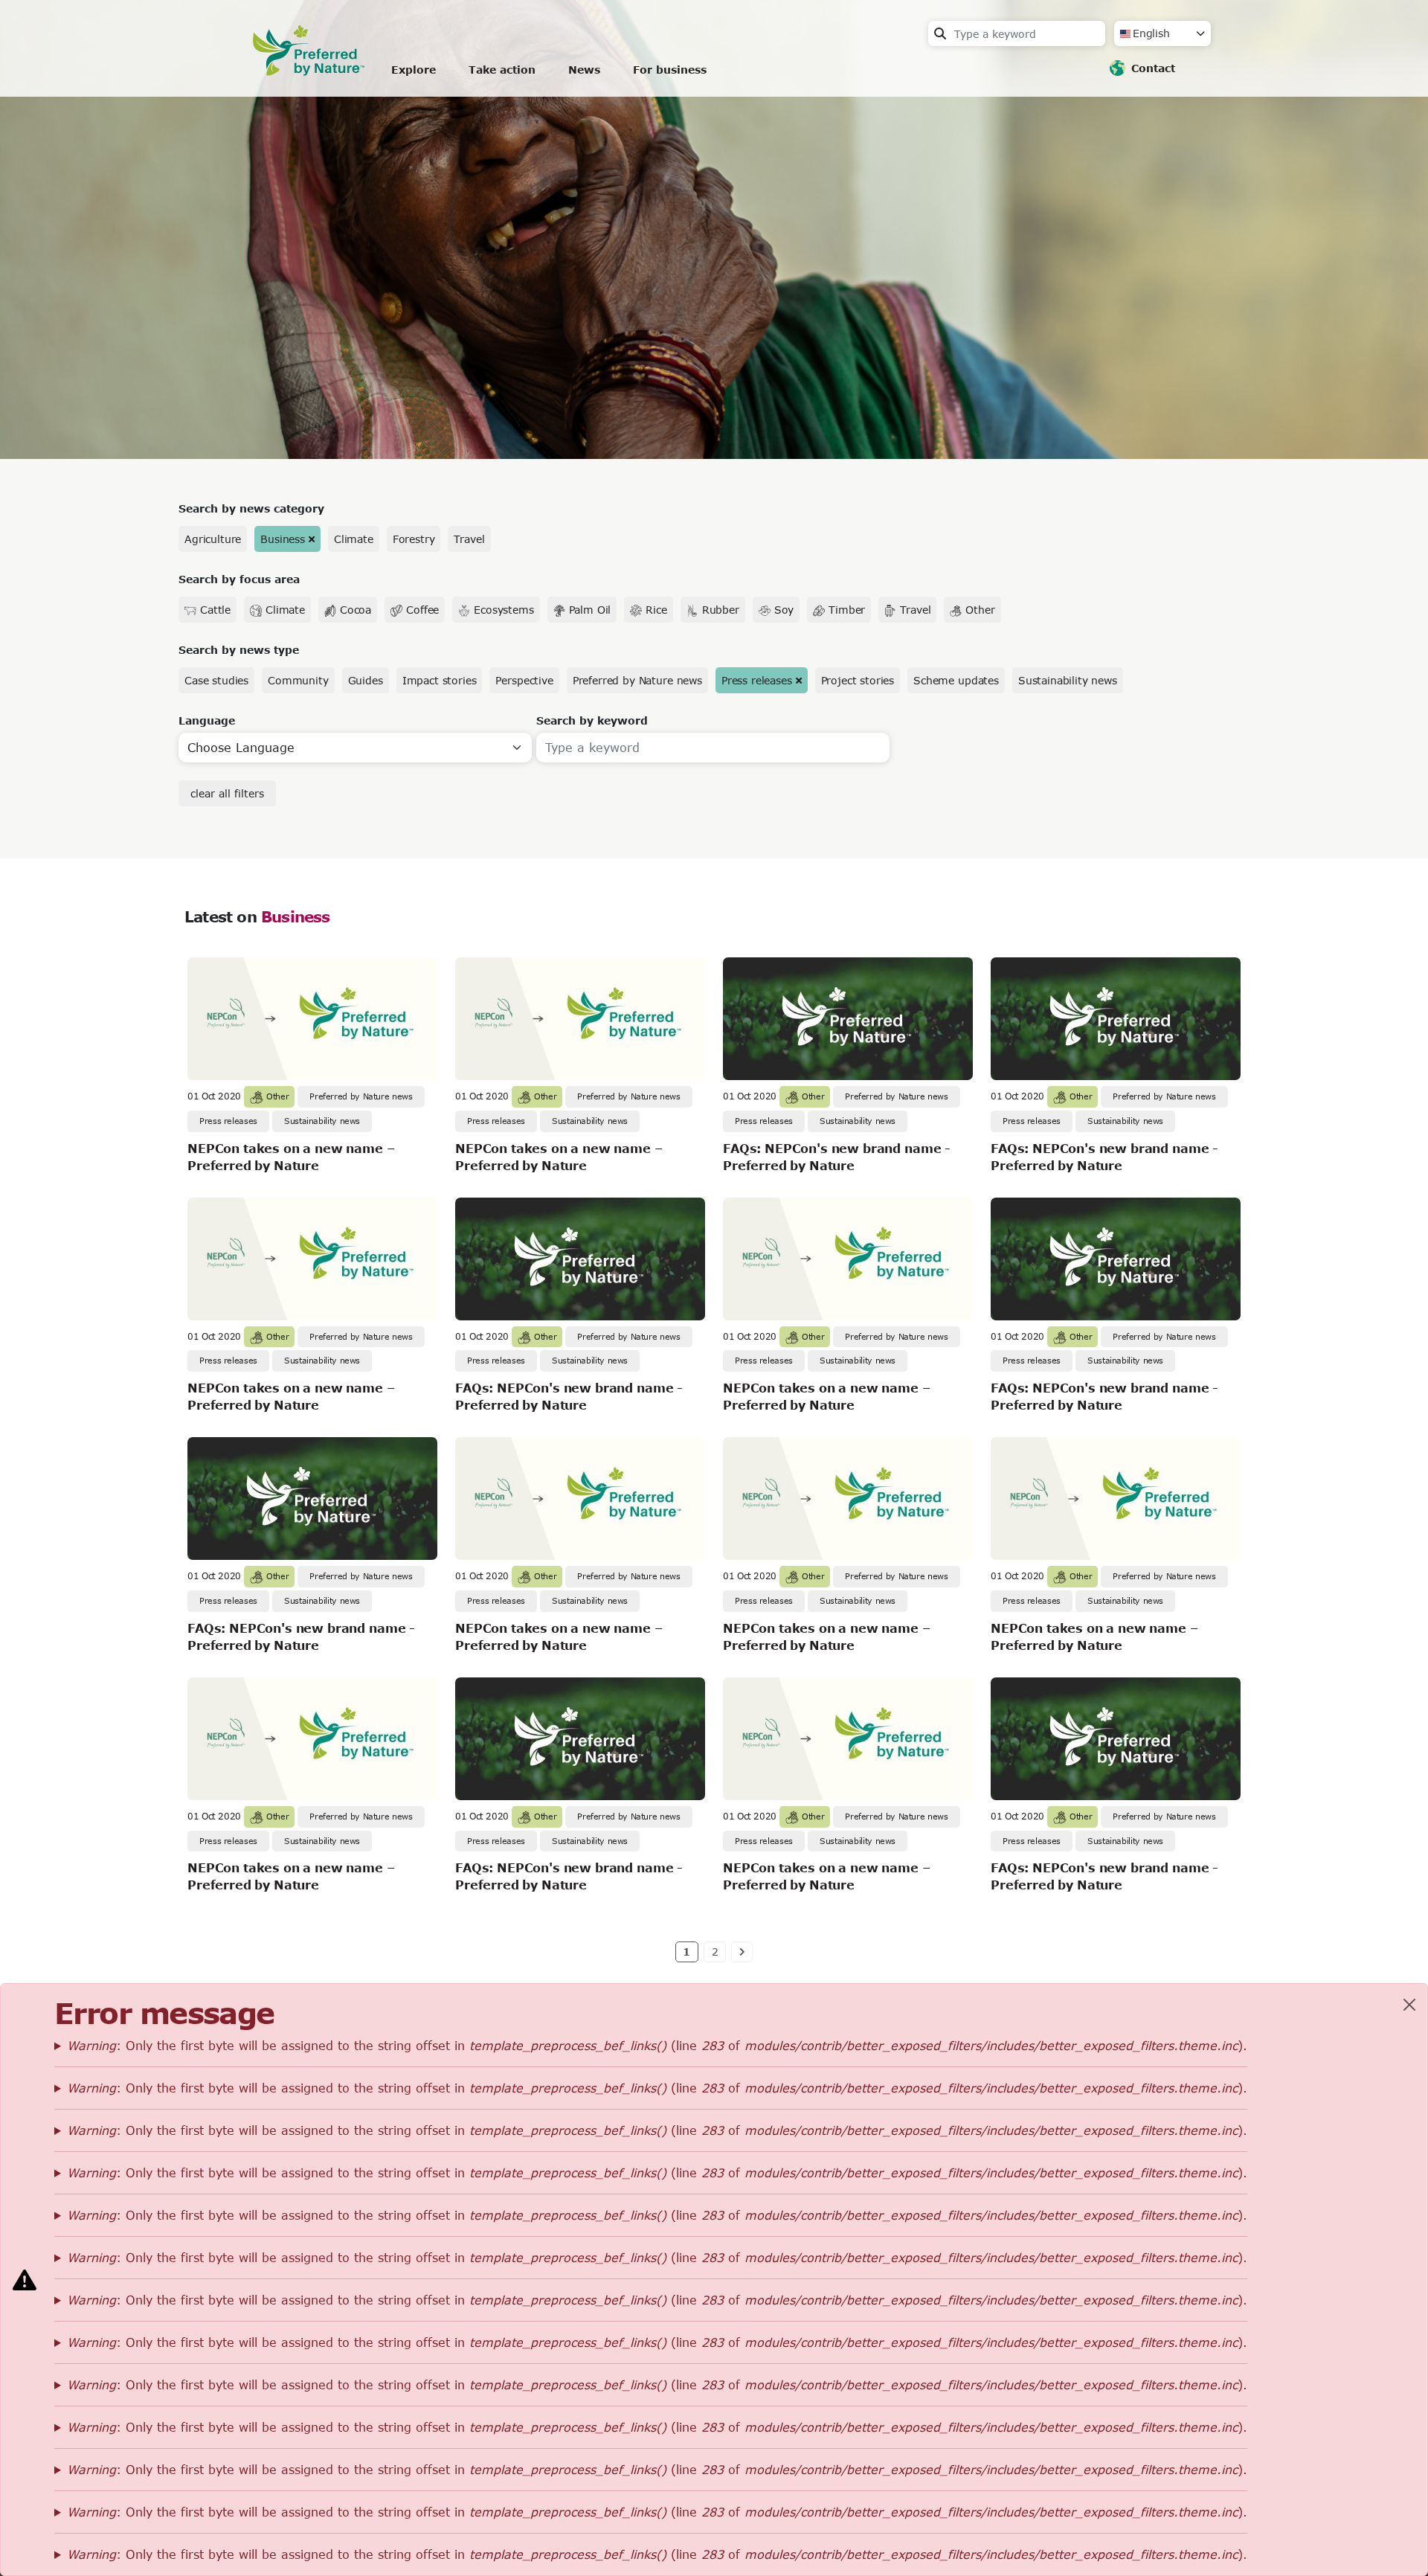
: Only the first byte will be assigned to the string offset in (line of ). (657, 2045)
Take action (502, 70)
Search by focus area (239, 579)
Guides (366, 680)
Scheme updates (956, 680)
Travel (469, 539)
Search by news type (239, 650)
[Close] (1409, 2005)
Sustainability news (1068, 680)
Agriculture (213, 539)
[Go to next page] (742, 1952)
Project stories (858, 680)
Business (283, 539)
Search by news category (251, 508)
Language (207, 720)
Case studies (216, 680)
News (584, 70)
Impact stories (440, 680)
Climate (354, 539)
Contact (1153, 68)
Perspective (524, 680)
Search (940, 33)
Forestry (414, 539)
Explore (414, 70)
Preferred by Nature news (637, 680)
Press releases (757, 680)
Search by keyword (592, 720)
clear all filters (227, 793)
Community (298, 680)
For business (670, 70)
